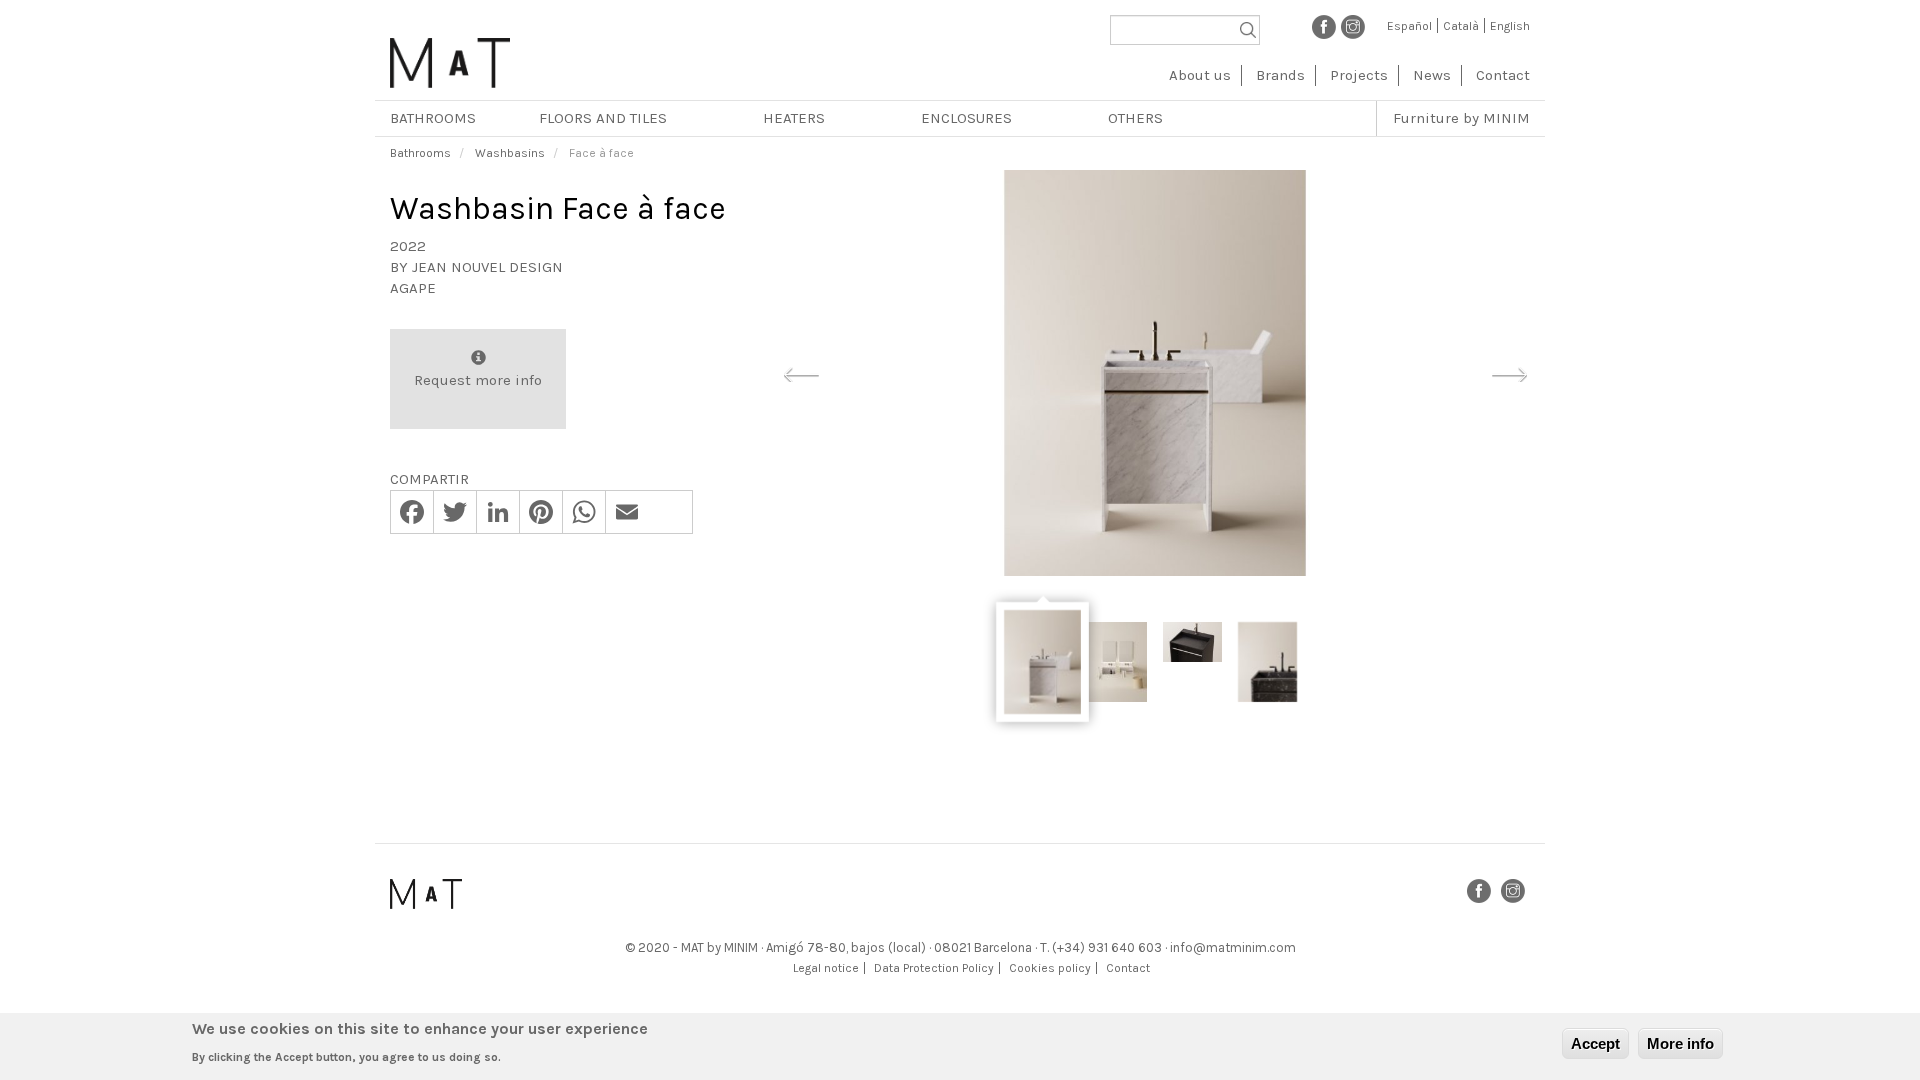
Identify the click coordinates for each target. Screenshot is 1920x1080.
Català (1461, 26)
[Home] (450, 55)
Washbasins (510, 153)
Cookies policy (1050, 968)
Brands (1280, 75)
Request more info (478, 380)
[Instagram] (1353, 26)
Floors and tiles (603, 118)
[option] (1155, 373)
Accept (1595, 1043)
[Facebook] (1324, 26)
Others (1135, 118)
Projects (1359, 75)
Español (1409, 26)
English (1510, 26)
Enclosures (966, 118)
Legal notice (826, 968)
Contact (1503, 75)
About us (1200, 75)
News (1432, 75)
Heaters (794, 118)
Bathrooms (433, 118)
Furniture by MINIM (1461, 118)
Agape (413, 288)
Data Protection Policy (934, 968)
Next (1509, 372)
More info (1680, 1043)
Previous (801, 372)
